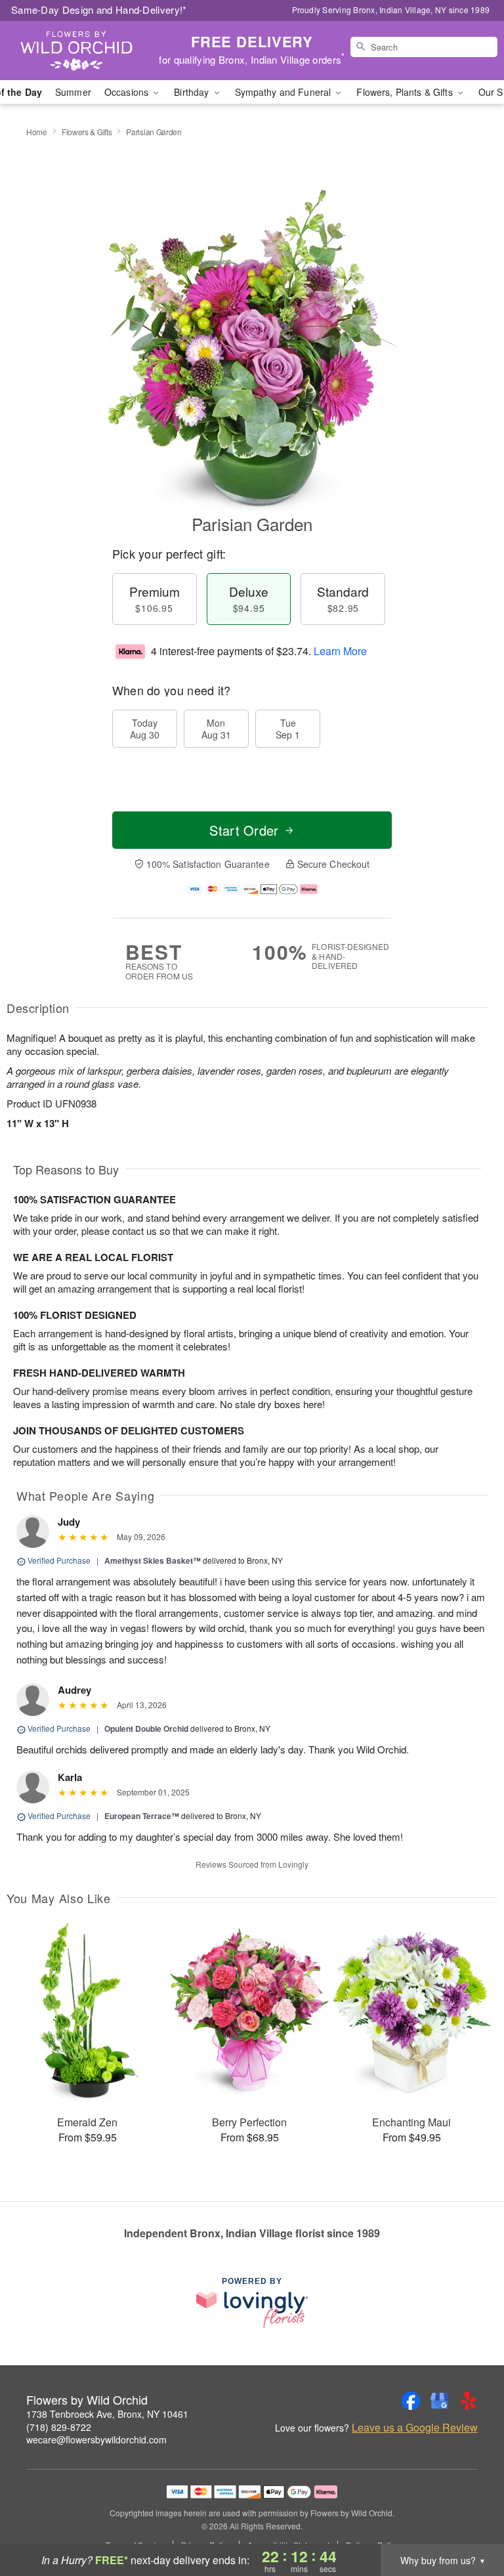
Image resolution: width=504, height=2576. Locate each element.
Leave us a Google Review (415, 2428)
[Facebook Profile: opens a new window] (411, 2401)
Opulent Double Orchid (146, 1728)
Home (37, 132)
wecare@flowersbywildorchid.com (96, 2439)
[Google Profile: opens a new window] (440, 2401)
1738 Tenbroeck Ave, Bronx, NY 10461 (107, 2414)
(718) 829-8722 (59, 2427)
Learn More (340, 651)
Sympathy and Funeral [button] (284, 92)
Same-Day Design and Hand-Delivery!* (99, 10)
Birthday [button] (193, 92)
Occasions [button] (128, 92)
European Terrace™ (142, 1816)
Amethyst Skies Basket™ (153, 1560)
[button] (470, 2520)
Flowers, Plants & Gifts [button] (406, 92)
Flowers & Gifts (87, 132)
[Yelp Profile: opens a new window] (469, 2401)
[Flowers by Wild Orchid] (87, 51)
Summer (73, 92)
